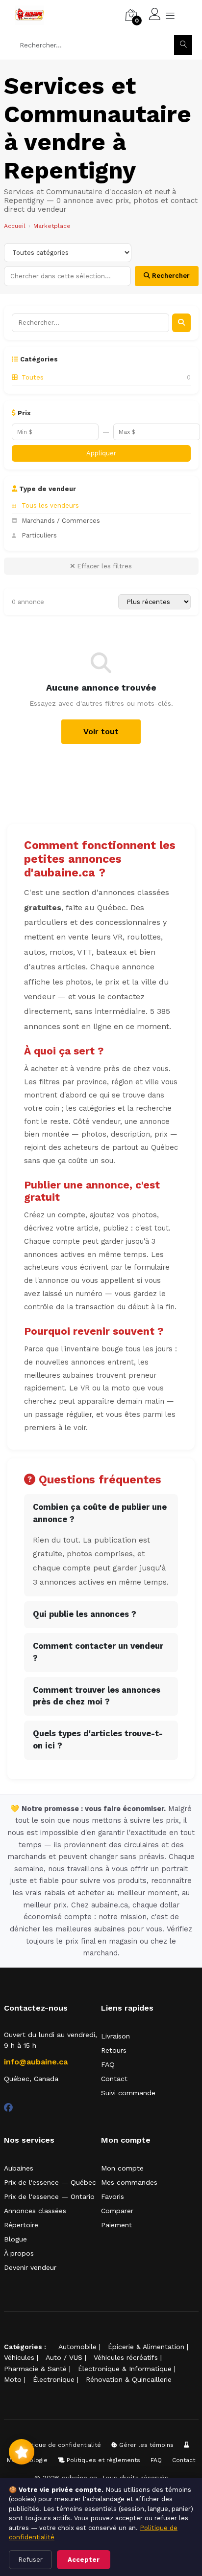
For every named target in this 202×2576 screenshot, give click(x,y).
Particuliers (39, 535)
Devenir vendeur (30, 2267)
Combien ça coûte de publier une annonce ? (100, 1513)
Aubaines (19, 2168)
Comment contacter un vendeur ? (98, 1652)
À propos (19, 2253)
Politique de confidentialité (60, 2445)
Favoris (113, 2196)
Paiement (116, 2225)
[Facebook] (8, 2108)
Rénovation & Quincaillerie (129, 2379)
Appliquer (101, 453)
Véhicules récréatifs (126, 2357)
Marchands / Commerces (61, 521)
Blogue (15, 2239)
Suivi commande (128, 2093)
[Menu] (170, 15)
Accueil (15, 226)
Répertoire (21, 2225)
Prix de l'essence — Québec (50, 2182)
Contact (114, 2079)
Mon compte (122, 2168)
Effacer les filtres (103, 566)
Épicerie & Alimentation (146, 2347)
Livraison (115, 2036)
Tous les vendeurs (50, 505)
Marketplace (52, 226)
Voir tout (101, 731)
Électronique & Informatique (125, 2369)
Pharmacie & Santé (35, 2369)
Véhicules (19, 2357)
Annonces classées (35, 2211)
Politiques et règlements (102, 2460)
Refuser (30, 2560)
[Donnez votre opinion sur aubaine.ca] (22, 2452)
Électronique (54, 2379)
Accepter (84, 2560)
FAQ (108, 2064)
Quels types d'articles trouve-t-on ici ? (98, 1740)
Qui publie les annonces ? (85, 1614)
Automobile (77, 2347)
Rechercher (170, 276)
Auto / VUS (64, 2357)
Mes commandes (129, 2182)
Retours (114, 2050)
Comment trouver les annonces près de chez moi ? (97, 1696)
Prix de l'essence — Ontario (49, 2196)
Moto (13, 2379)
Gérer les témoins (145, 2445)
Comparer (117, 2211)
